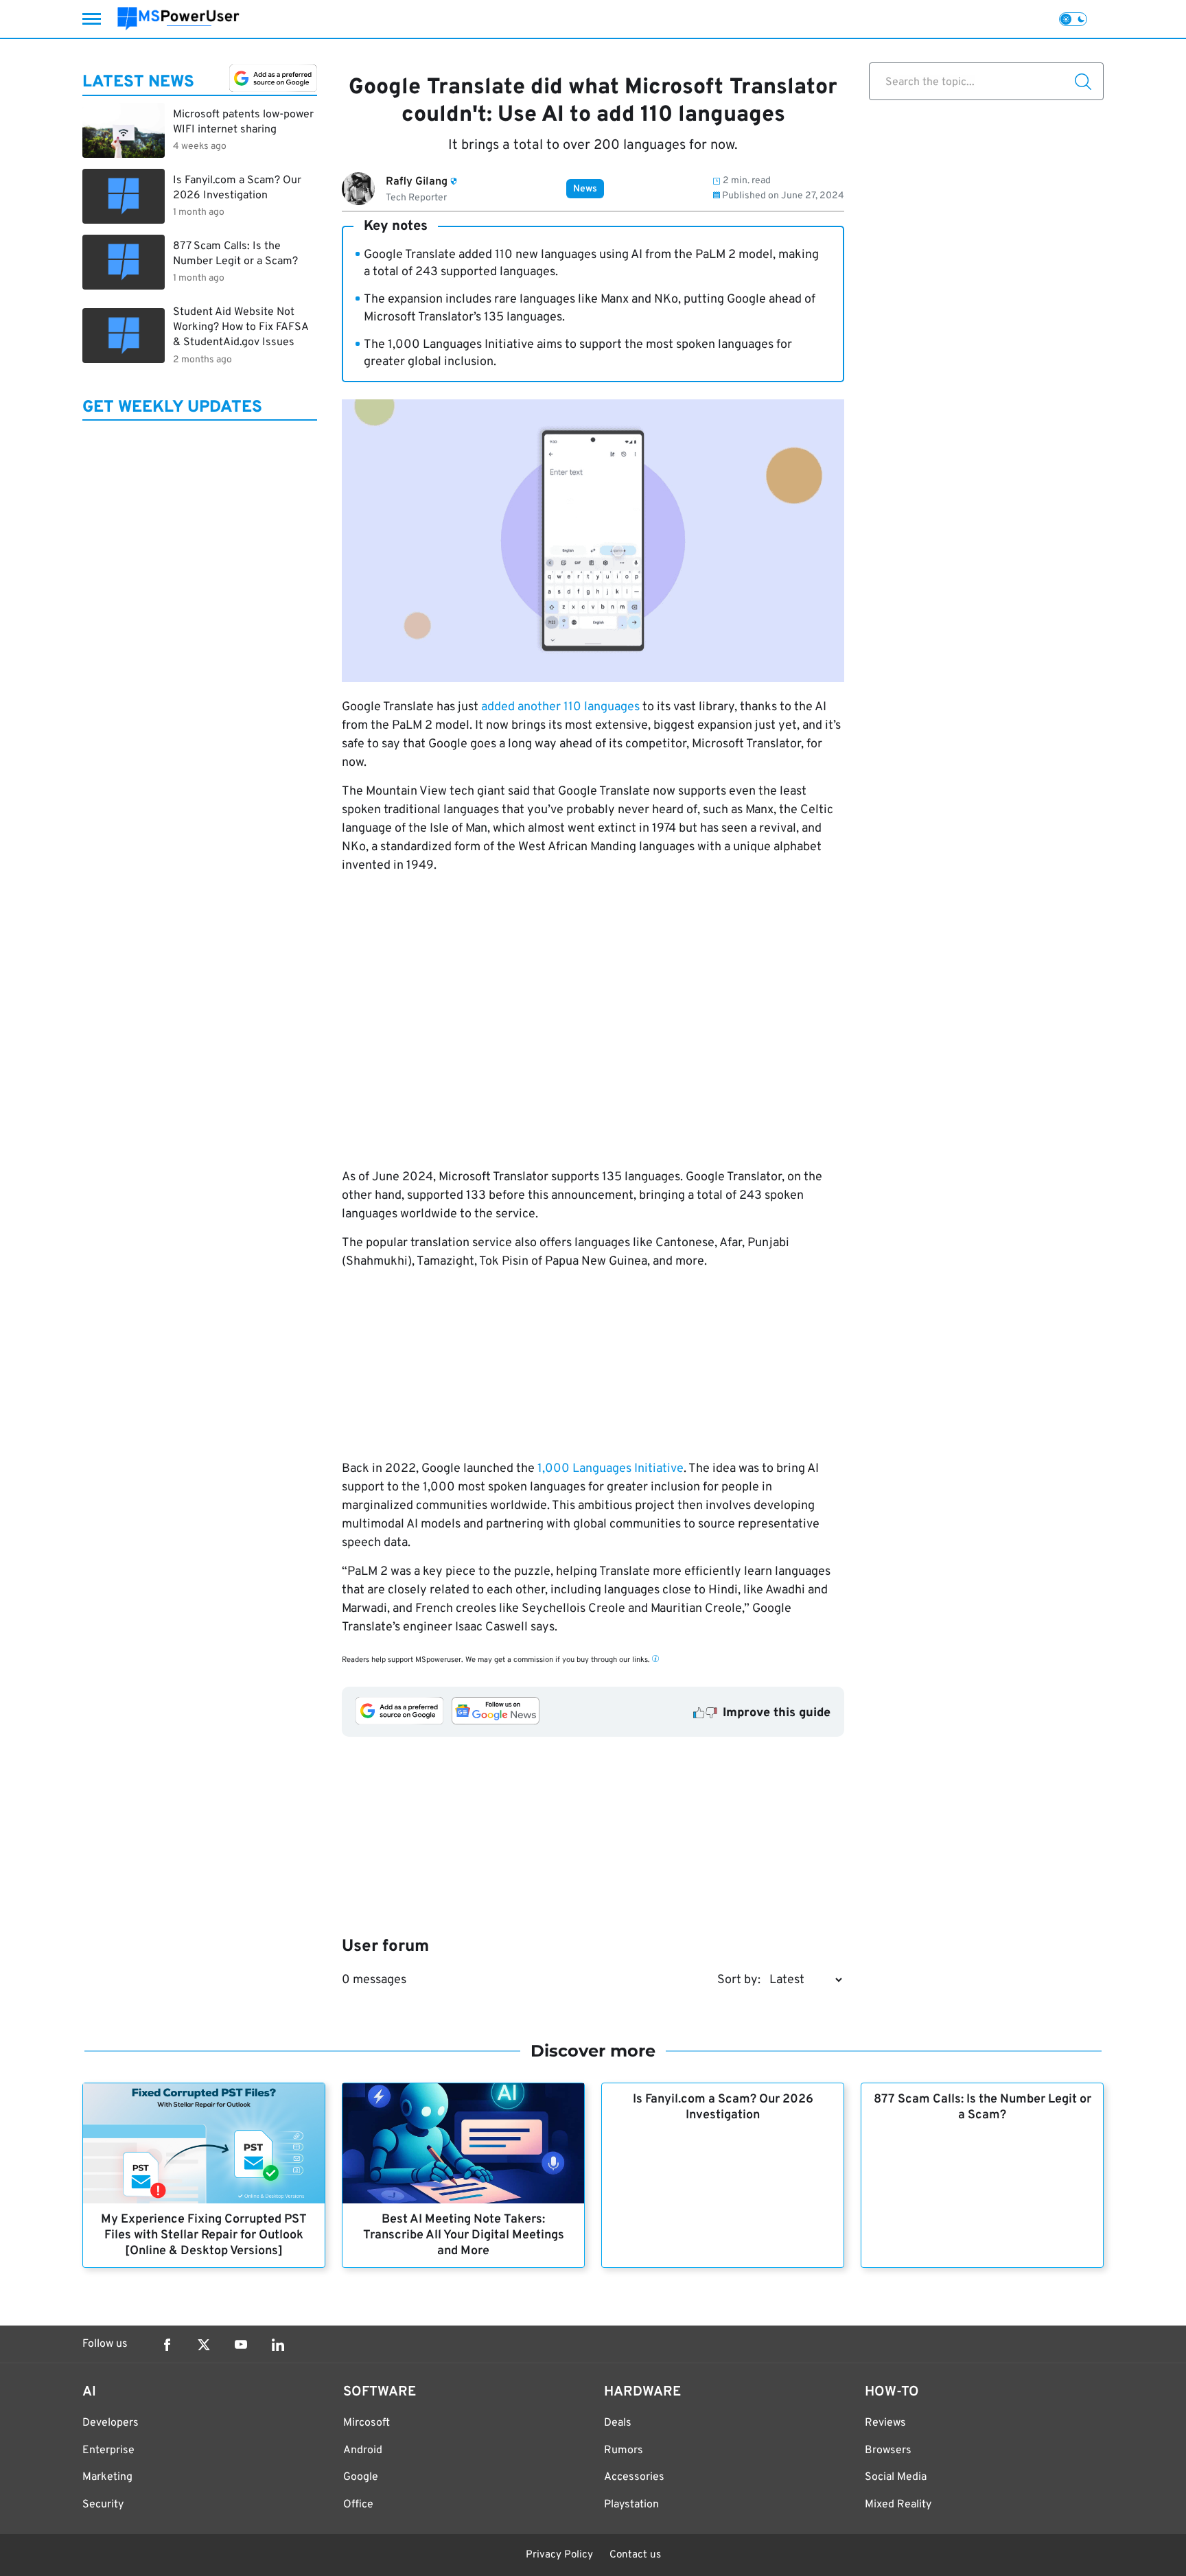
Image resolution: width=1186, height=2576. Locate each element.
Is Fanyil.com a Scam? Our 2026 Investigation (723, 2107)
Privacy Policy (559, 2555)
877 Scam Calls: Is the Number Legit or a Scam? (982, 2107)
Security (103, 2505)
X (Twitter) (204, 2345)
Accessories (634, 2477)
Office (358, 2505)
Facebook (167, 2345)
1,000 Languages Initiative (611, 1469)
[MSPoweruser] (178, 19)
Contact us (635, 2555)
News (585, 189)
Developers (111, 2423)
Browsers (888, 2450)
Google (361, 2477)
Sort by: (739, 1980)
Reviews (885, 2423)
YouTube (241, 2345)
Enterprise (108, 2450)
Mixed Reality (898, 2505)
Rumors (624, 2450)
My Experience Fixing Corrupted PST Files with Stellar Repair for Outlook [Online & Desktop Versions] (204, 2235)
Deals (618, 2423)
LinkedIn (278, 2345)
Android (363, 2450)
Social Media (896, 2477)
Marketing (107, 2477)
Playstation (631, 2505)
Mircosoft (367, 2423)
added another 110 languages (560, 707)
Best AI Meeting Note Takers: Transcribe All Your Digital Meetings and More (464, 2235)
